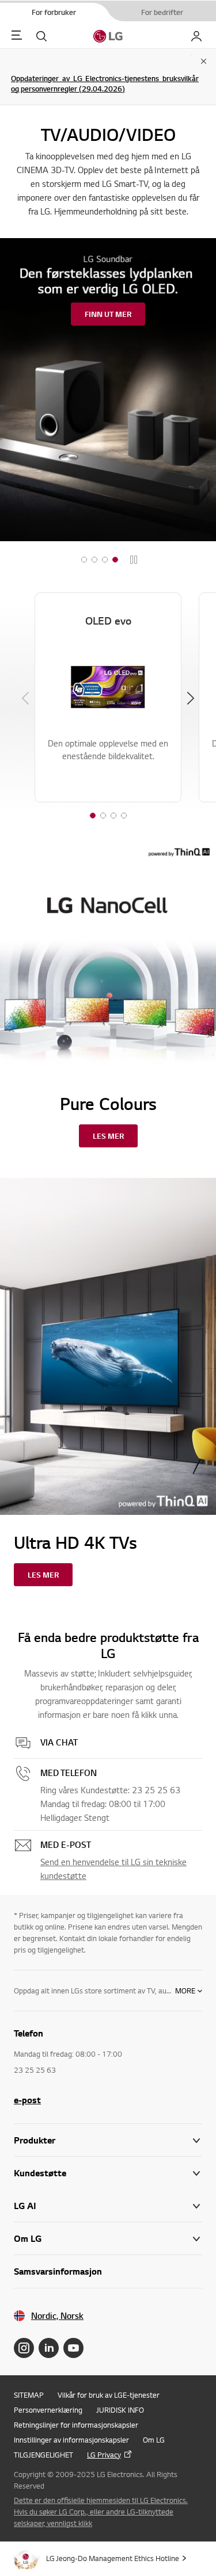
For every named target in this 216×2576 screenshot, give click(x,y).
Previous (25, 698)
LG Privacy (104, 2455)
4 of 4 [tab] (124, 816)
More (185, 1991)
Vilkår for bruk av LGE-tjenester (109, 2395)
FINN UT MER (108, 314)
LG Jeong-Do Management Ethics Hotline (113, 2558)
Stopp (134, 560)
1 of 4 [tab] (93, 816)
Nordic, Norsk (57, 2316)
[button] (108, 2173)
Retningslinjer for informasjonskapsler (76, 2425)
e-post (27, 2100)
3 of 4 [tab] (113, 816)
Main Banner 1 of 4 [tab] (84, 560)
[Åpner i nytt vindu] (24, 2348)
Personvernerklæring (48, 2410)
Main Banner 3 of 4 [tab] (105, 560)
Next (191, 698)
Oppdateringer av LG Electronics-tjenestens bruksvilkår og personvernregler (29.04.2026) (105, 83)
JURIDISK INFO (120, 2410)
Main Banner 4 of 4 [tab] (115, 560)
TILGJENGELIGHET (43, 2455)
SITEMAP (29, 2395)
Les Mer (108, 1136)
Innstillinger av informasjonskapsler (71, 2440)
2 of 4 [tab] (103, 816)
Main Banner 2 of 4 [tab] (94, 560)
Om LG (154, 2440)
